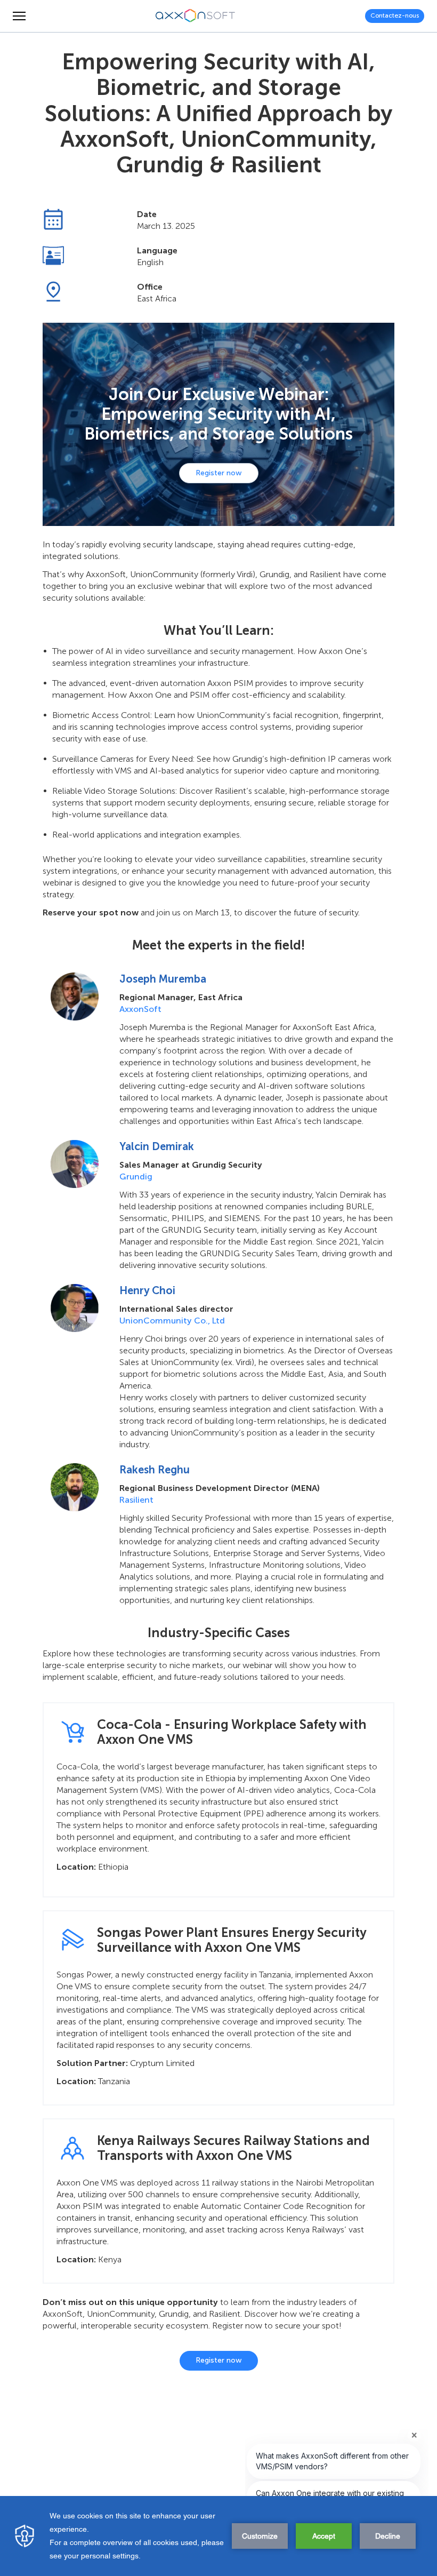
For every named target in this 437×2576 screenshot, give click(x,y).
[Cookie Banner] (218, 2536)
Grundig (136, 1177)
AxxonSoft (140, 1009)
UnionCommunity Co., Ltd (172, 1321)
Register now (219, 473)
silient (141, 1500)
